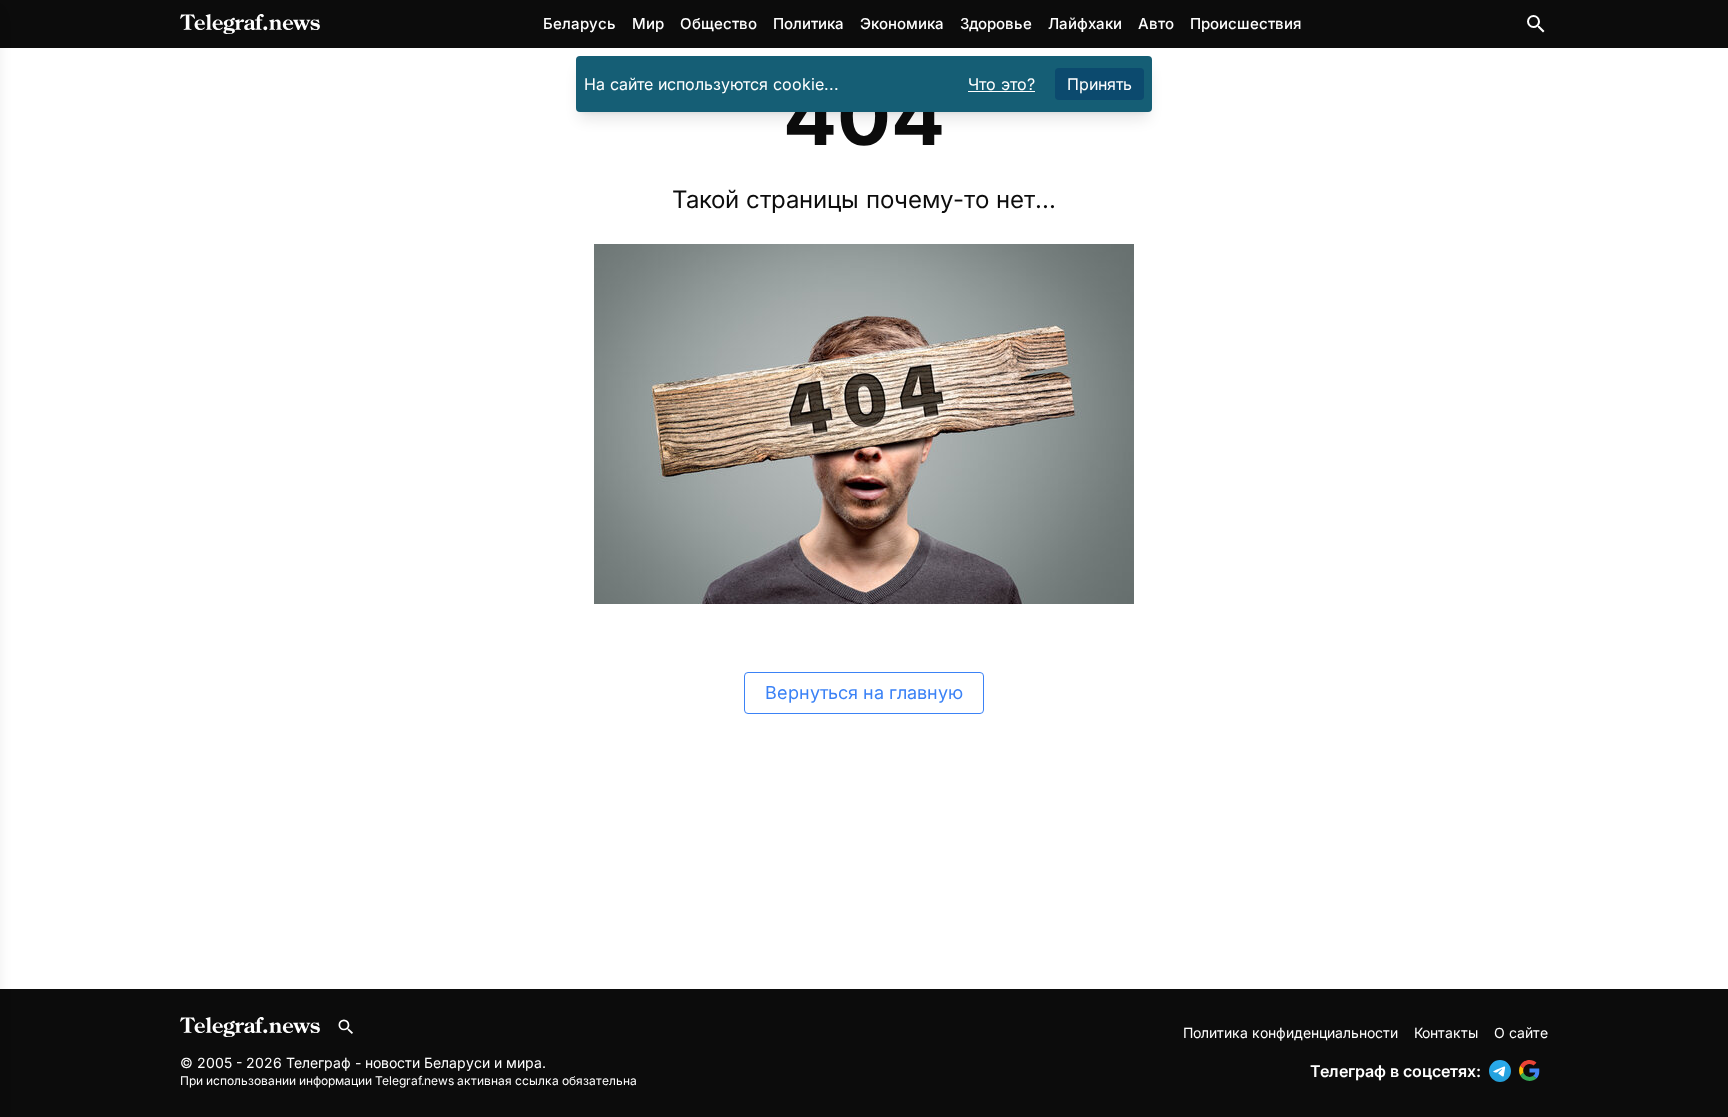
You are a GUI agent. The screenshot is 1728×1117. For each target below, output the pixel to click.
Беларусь (579, 23)
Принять (1099, 84)
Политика (808, 23)
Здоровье (996, 23)
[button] (1504, 1071)
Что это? (1001, 84)
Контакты (1446, 1032)
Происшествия (1245, 23)
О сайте (1521, 1032)
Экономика (902, 23)
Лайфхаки (1085, 23)
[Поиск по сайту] (1536, 24)
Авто (1156, 23)
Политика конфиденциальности (1290, 1032)
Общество (718, 23)
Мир (648, 23)
